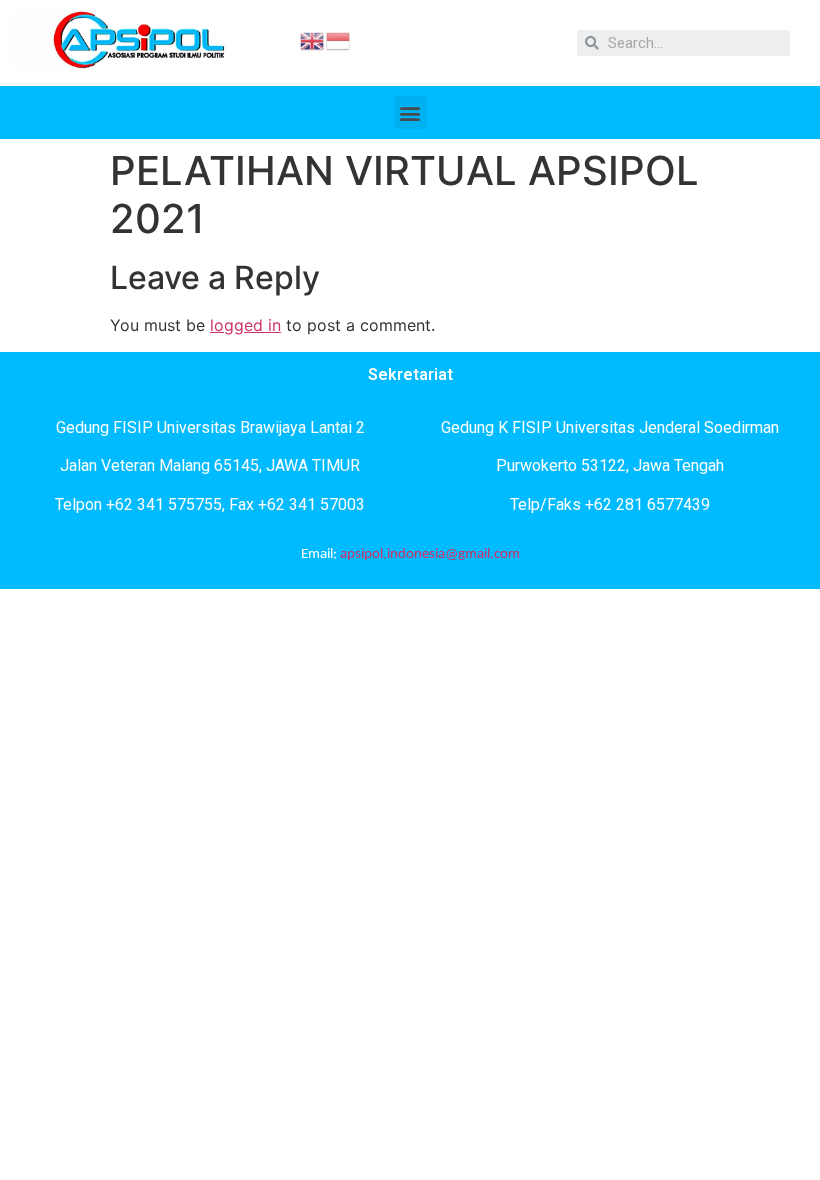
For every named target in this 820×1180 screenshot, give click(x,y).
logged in (245, 325)
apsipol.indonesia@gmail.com (430, 554)
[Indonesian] (339, 39)
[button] (410, 112)
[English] (313, 39)
